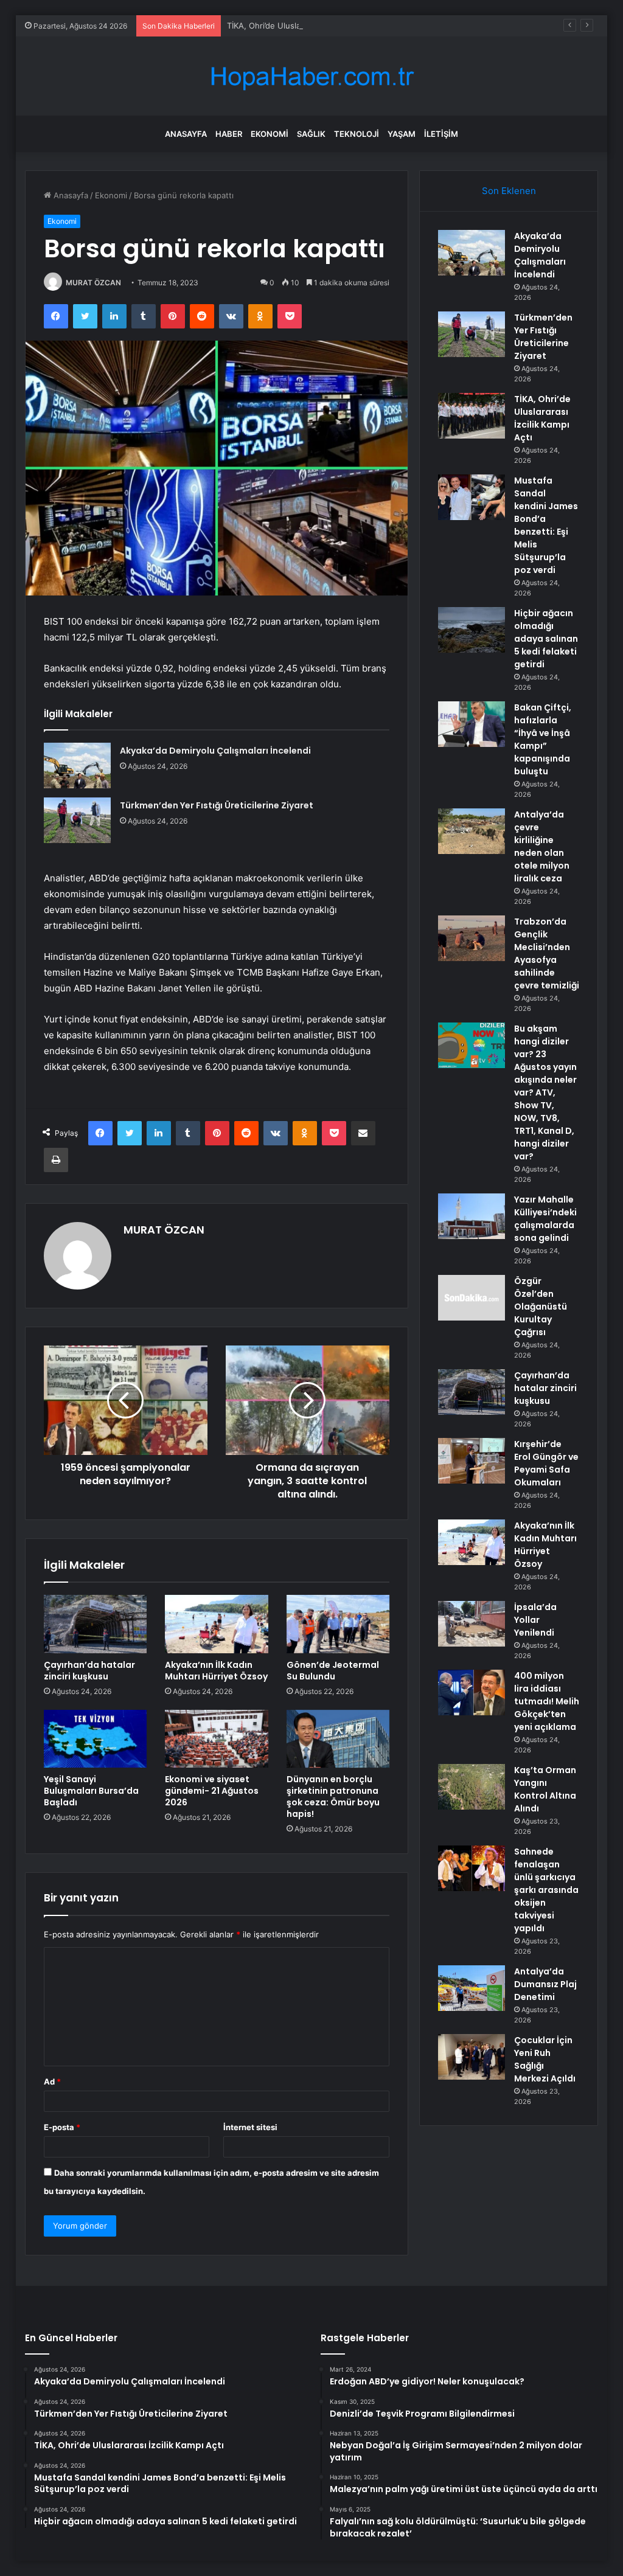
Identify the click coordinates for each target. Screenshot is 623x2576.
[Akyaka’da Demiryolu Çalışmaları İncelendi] (77, 766)
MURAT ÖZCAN (93, 283)
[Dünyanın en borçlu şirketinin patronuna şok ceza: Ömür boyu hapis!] (338, 1739)
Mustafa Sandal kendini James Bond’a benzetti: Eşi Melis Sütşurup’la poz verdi (546, 525)
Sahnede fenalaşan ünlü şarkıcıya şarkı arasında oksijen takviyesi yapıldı (546, 1890)
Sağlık (311, 134)
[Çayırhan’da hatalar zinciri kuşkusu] (96, 1624)
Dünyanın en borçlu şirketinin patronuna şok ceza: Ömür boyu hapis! (333, 1797)
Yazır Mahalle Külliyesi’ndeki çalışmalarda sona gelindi (545, 1219)
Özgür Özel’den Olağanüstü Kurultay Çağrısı (541, 1307)
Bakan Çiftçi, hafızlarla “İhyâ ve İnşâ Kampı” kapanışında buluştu (543, 739)
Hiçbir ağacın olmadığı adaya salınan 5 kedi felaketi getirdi (546, 639)
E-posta (62, 2127)
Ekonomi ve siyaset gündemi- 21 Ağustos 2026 (212, 1791)
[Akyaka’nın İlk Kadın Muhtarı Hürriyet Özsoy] (217, 1624)
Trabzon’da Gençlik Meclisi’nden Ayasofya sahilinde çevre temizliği (547, 953)
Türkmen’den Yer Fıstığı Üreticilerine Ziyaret (217, 805)
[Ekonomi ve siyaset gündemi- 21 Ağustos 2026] (217, 1739)
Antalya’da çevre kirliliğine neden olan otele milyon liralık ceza (542, 846)
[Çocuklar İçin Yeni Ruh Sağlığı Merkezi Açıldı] (472, 2057)
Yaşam (402, 134)
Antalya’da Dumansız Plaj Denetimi (545, 1984)
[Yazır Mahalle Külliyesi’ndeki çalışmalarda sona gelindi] (472, 1216)
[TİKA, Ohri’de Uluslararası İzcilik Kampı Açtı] (472, 416)
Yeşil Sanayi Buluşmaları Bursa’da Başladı (91, 1791)
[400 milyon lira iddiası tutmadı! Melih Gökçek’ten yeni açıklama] (472, 1692)
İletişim (441, 134)
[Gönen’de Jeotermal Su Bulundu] (338, 1624)
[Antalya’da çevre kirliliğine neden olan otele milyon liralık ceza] (472, 831)
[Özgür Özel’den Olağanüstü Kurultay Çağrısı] (472, 1298)
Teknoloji (357, 134)
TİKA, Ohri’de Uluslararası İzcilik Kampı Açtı (306, 26)
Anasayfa (186, 134)
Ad (52, 2081)
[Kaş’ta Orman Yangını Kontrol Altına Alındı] (472, 1787)
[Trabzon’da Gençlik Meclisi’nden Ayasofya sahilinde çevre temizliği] (472, 938)
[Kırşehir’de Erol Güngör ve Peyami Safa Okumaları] (472, 1461)
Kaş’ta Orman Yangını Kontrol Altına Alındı (545, 1789)
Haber (229, 134)
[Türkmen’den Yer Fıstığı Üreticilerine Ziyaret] (77, 820)
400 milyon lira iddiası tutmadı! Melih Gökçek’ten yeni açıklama (547, 1701)
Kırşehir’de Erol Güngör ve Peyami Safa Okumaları (546, 1463)
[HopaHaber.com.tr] (311, 76)
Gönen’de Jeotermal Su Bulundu (333, 1671)
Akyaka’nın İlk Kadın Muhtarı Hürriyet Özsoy (216, 1671)
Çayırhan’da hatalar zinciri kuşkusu (89, 1671)
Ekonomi (270, 134)
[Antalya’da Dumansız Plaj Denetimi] (472, 1988)
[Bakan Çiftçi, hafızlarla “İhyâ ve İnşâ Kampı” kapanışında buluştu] (472, 724)
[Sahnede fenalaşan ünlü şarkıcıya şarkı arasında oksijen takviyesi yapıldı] (472, 1868)
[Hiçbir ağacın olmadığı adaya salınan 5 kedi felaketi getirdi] (472, 630)
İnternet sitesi (250, 2127)
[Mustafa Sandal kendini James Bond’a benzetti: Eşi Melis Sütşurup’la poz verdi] (472, 497)
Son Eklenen (509, 191)
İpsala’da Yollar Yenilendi (535, 1620)
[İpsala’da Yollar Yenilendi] (472, 1624)
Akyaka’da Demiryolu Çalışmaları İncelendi (215, 751)
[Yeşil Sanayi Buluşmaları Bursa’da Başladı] (96, 1739)
